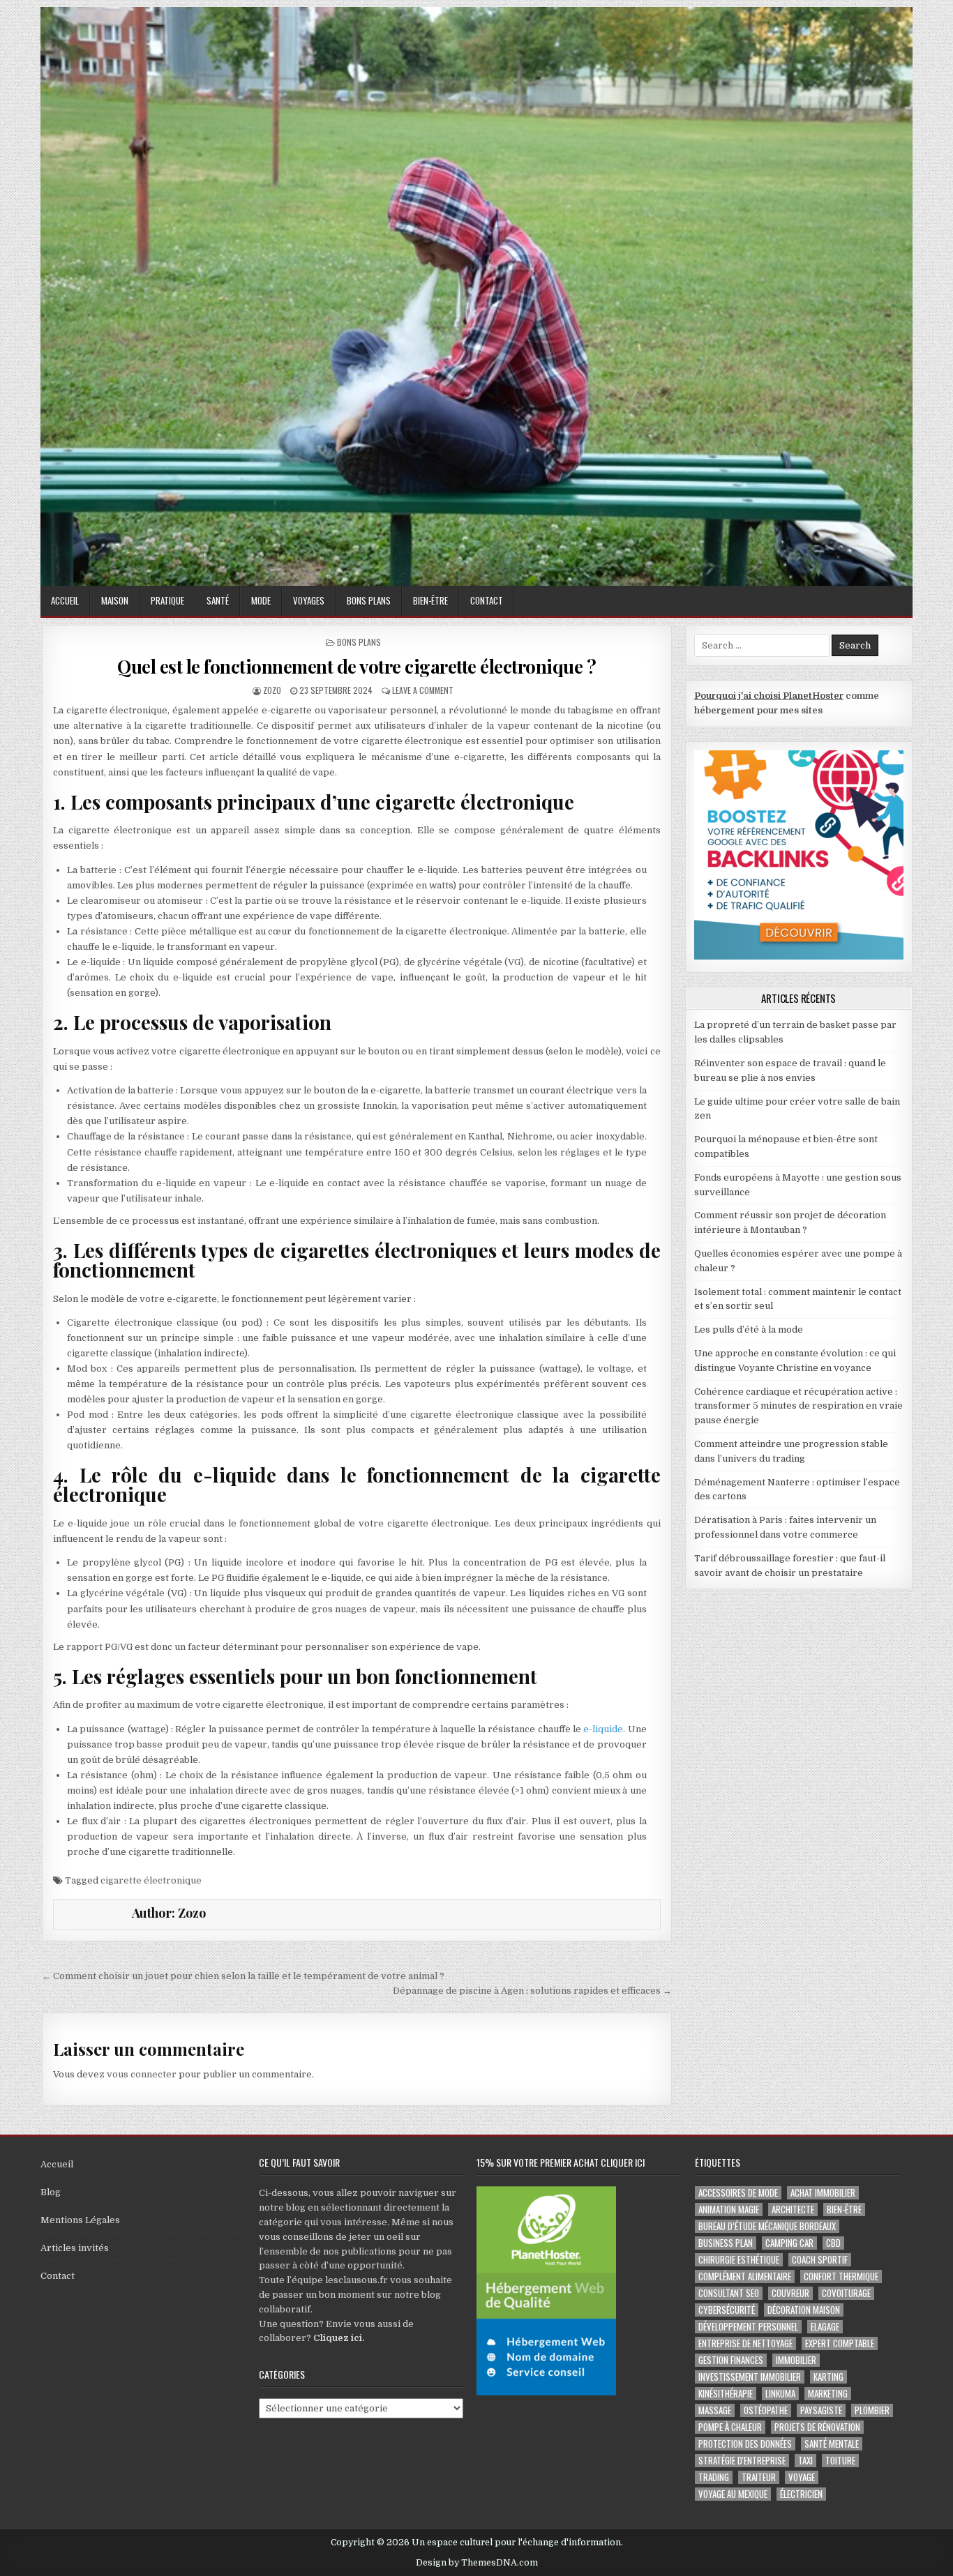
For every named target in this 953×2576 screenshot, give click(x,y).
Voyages (309, 600)
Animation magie (729, 2210)
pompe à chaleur (730, 2427)
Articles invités (75, 2248)
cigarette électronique (151, 1880)
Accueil (65, 600)
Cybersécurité (727, 2310)
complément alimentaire (745, 2276)
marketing (828, 2394)
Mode (261, 600)
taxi (805, 2461)
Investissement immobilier (750, 2377)
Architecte (793, 2210)
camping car (789, 2243)
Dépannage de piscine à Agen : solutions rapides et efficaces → (532, 1991)
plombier (872, 2410)
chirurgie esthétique (739, 2260)
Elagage (825, 2327)
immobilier (796, 2360)
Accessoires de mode (738, 2193)
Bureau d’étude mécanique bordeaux (767, 2226)
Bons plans (369, 600)
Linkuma (780, 2394)
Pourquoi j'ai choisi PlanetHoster (769, 696)
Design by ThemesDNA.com (477, 2563)
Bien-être (430, 600)
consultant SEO (729, 2293)
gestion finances (731, 2360)
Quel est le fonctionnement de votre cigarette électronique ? (357, 666)
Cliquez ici (338, 2338)
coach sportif (820, 2260)
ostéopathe (766, 2410)
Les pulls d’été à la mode (749, 1329)
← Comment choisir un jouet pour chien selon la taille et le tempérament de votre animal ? (243, 1976)
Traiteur (759, 2477)
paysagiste (821, 2410)
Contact (487, 600)
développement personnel (748, 2327)
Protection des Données (745, 2444)
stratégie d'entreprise (742, 2461)
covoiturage (846, 2293)
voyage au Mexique (733, 2494)
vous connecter (142, 2074)
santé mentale (832, 2444)
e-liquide (603, 1729)
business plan (726, 2243)
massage (715, 2410)
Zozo (272, 690)
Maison (115, 600)
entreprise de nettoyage (745, 2343)
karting (828, 2377)
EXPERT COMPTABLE (840, 2343)
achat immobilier (823, 2193)
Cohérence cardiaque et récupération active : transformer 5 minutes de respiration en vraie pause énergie (798, 1406)
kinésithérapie (726, 2394)
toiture (840, 2461)
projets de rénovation (817, 2427)
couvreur (790, 2293)
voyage (802, 2477)
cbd (833, 2243)
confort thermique (841, 2276)
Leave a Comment (423, 690)
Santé (218, 600)
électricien (801, 2494)
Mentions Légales (80, 2220)
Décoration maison (804, 2310)
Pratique (167, 600)
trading (714, 2477)
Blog (51, 2192)
